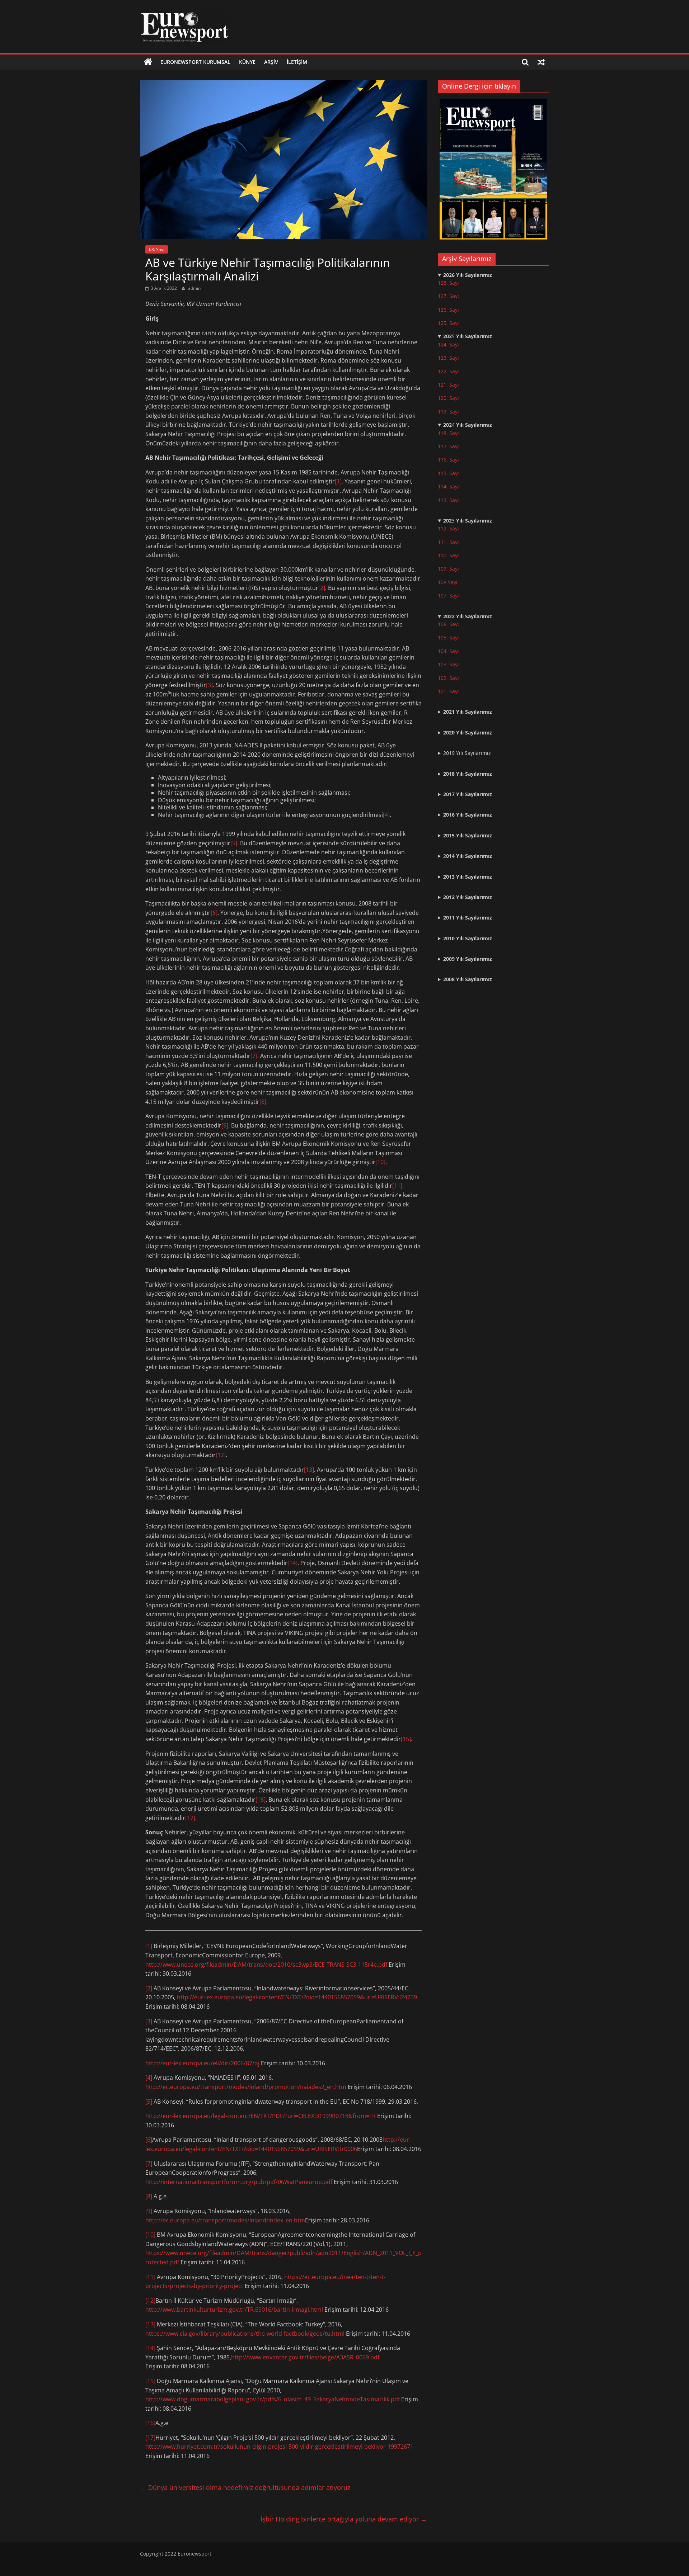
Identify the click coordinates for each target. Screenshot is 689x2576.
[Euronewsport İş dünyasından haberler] (148, 62)
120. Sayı (448, 398)
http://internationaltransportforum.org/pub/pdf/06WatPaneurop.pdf (239, 2182)
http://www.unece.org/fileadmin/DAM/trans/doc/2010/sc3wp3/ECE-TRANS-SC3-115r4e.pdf (266, 1965)
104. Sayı (448, 651)
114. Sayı (448, 486)
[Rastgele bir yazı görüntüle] (541, 62)
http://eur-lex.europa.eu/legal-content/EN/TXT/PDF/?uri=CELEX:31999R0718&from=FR (261, 2116)
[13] (309, 1470)
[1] (338, 481)
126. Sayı (448, 310)
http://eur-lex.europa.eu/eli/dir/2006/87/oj (202, 2063)
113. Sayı (448, 500)
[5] (234, 843)
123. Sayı (448, 358)
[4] (386, 815)
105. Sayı (448, 637)
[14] (292, 1563)
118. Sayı (448, 433)
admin (194, 288)
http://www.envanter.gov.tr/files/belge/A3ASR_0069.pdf (305, 2357)
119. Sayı (448, 412)
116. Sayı (448, 460)
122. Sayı (448, 371)
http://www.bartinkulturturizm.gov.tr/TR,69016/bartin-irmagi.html (234, 2310)
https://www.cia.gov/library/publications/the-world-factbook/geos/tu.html (245, 2334)
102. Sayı (448, 678)
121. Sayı (448, 385)
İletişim (297, 62)
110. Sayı (448, 555)
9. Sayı (451, 569)
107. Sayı (448, 595)
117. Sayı (448, 446)
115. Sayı (448, 473)
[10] (380, 1162)
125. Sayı (448, 323)
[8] (263, 1102)
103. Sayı (448, 664)
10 (441, 569)
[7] (254, 1056)
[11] (397, 1186)
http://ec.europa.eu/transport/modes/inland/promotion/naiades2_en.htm (246, 2087)
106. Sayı (448, 624)
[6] (214, 913)
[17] (190, 1818)
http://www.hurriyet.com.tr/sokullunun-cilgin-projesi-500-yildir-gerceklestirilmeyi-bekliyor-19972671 (279, 2447)
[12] (221, 1455)
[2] (322, 588)
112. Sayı (448, 528)
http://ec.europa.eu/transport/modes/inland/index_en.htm (225, 2220)
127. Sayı (448, 296)
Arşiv (271, 62)
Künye (247, 62)
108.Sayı (448, 582)
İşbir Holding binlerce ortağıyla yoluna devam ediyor (344, 2519)
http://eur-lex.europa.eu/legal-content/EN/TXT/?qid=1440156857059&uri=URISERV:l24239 (297, 1997)
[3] (209, 685)
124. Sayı (448, 344)
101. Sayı (448, 691)
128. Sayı (448, 283)
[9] (225, 1125)
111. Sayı (448, 542)
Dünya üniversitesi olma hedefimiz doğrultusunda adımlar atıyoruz (245, 2487)
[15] (406, 1739)
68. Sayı (157, 249)
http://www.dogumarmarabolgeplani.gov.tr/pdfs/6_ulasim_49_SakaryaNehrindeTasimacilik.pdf (273, 2399)
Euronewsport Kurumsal (195, 62)
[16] (261, 1800)
